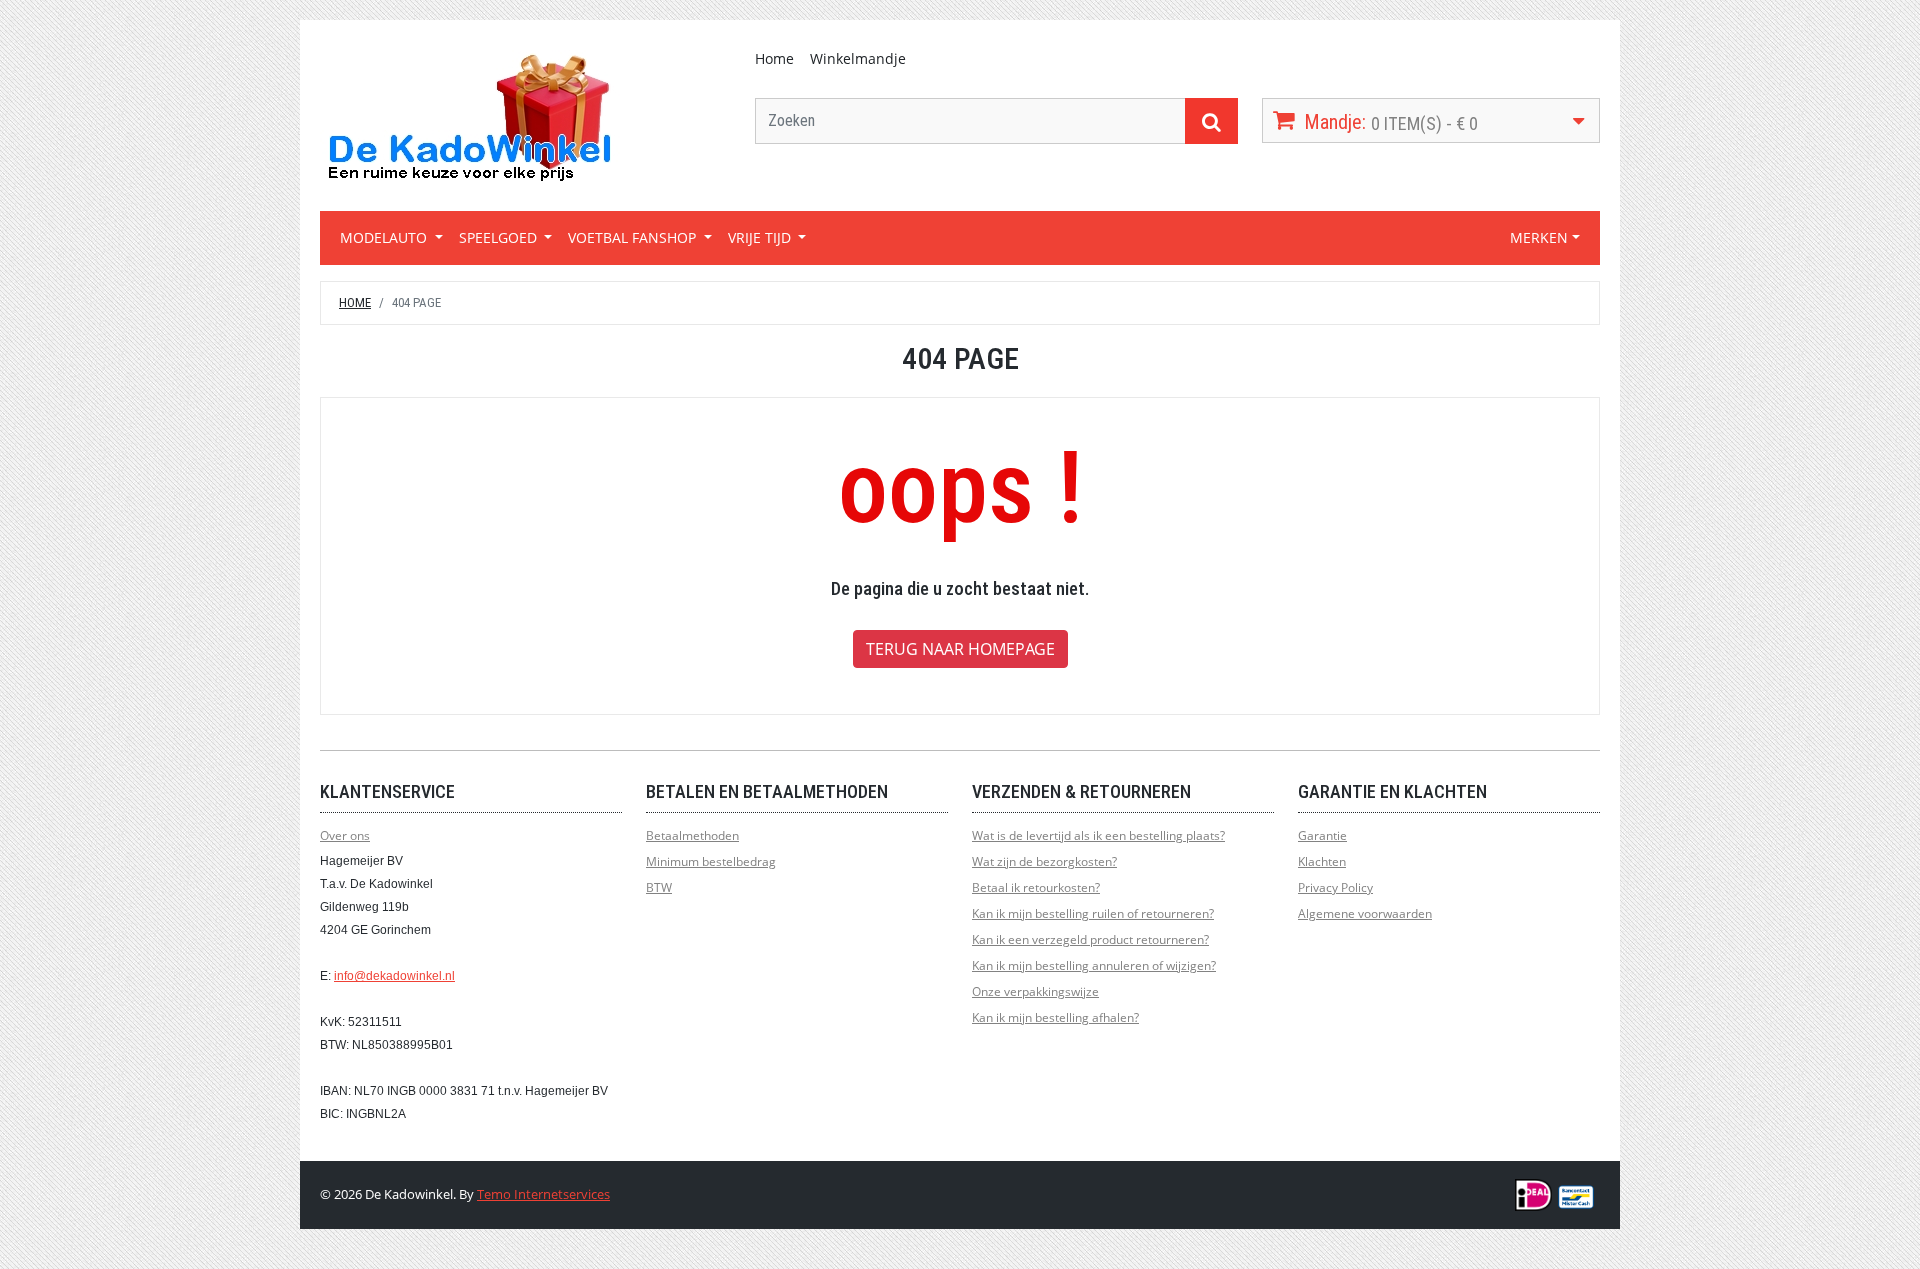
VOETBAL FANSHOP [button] (634, 237)
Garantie (1322, 835)
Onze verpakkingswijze (1035, 991)
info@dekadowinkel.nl (394, 976)
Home (774, 58)
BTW (659, 887)
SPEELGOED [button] (500, 237)
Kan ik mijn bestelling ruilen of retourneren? (1093, 913)
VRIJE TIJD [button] (761, 237)
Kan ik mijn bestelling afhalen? (1055, 1017)
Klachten (1322, 861)
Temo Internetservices (543, 1194)
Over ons (345, 835)
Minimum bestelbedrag (711, 861)
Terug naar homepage (960, 649)
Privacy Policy (1335, 887)
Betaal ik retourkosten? (1036, 887)
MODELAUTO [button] (385, 237)
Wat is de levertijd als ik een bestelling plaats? (1098, 835)
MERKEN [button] (1539, 237)
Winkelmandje (858, 58)
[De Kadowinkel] (470, 116)
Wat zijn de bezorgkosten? (1044, 861)
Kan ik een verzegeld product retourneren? (1090, 939)
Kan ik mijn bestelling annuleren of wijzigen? (1094, 965)
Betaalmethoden (692, 835)
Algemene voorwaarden (1365, 913)
